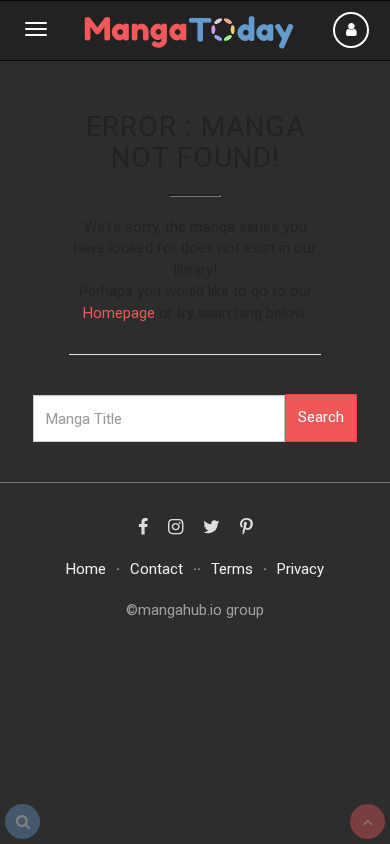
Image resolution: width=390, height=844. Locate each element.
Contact (156, 569)
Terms (232, 569)
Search (321, 417)
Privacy (300, 569)
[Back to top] (367, 821)
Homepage (119, 313)
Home (86, 569)
